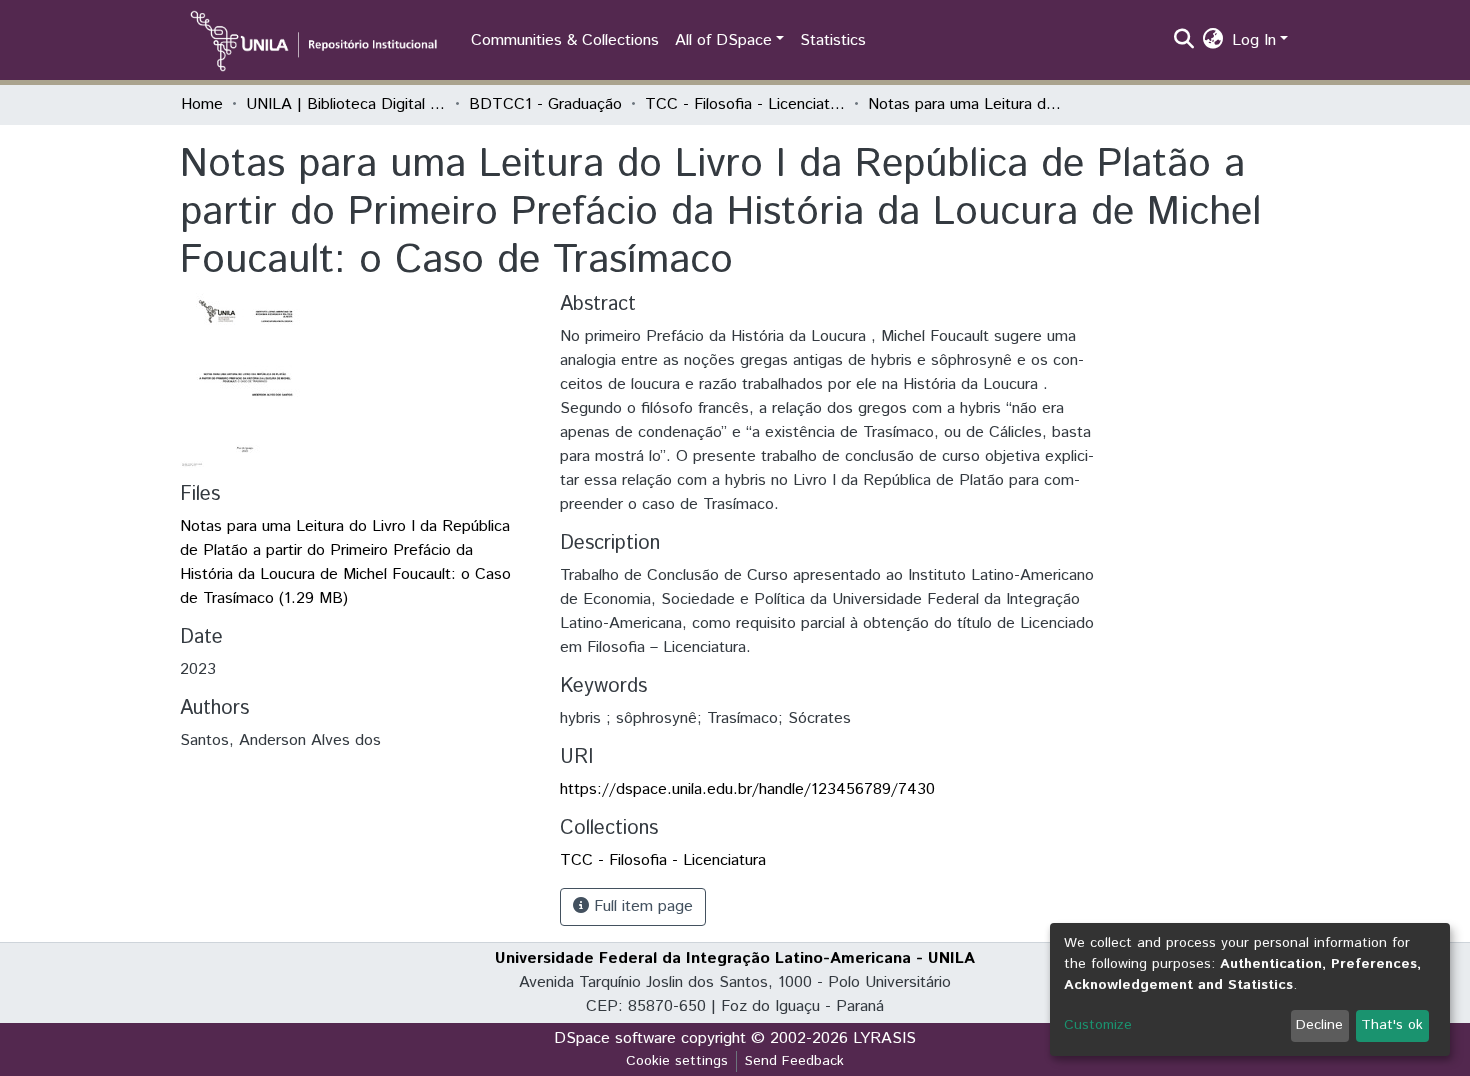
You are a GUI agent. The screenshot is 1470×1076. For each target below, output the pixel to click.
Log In (1254, 40)
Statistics (833, 40)
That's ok (1392, 1025)
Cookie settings (677, 1061)
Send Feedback (794, 1061)
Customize (1098, 1025)
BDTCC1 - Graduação (545, 104)
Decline (1319, 1025)
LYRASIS (884, 1038)
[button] (1213, 41)
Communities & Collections (565, 40)
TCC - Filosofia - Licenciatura (745, 104)
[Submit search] (1184, 41)
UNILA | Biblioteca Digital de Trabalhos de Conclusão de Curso (346, 104)
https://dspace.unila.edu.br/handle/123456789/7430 (747, 789)
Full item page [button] (641, 906)
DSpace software (615, 1038)
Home (202, 104)
